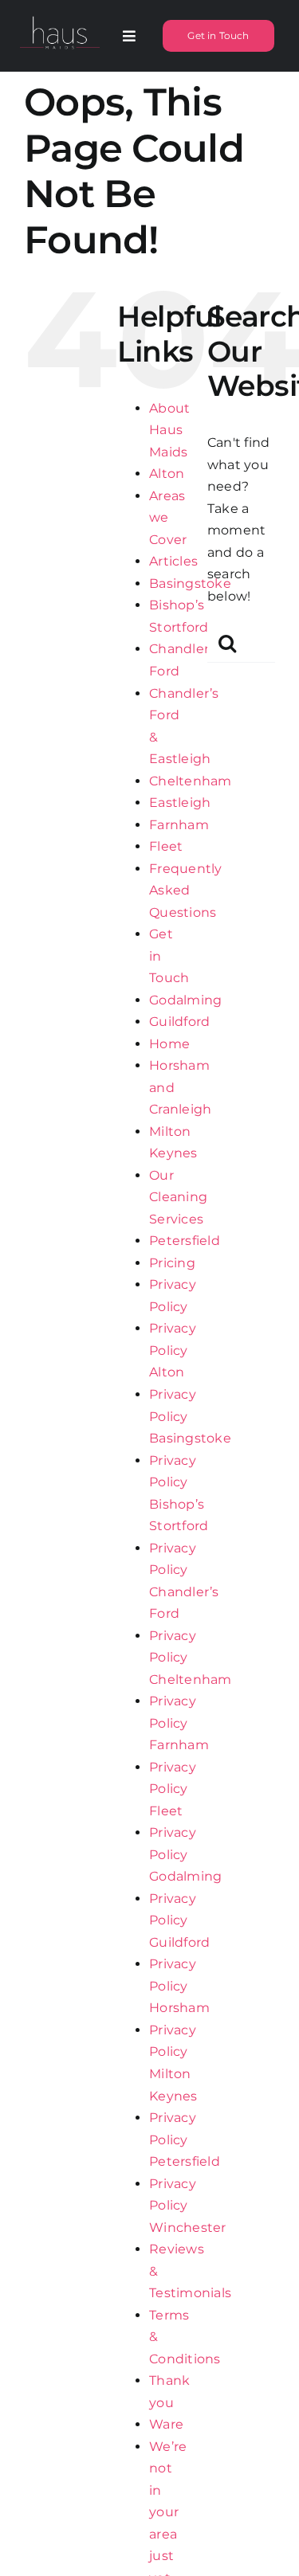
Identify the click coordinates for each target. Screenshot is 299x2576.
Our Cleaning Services (178, 1197)
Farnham (179, 825)
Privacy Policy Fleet (173, 1789)
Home (169, 1044)
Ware (166, 2424)
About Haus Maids (169, 430)
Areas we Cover (168, 518)
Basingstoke (190, 583)
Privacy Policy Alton (173, 1350)
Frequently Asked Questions (185, 891)
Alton (167, 474)
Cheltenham (190, 781)
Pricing (172, 1263)
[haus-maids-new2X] (60, 17)
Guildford (179, 1022)
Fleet (166, 846)
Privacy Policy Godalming (185, 1854)
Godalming (185, 1000)
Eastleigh (180, 803)
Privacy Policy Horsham (179, 1986)
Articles (173, 561)
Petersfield (185, 1241)
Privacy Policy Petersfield (185, 2139)
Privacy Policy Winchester (187, 2206)
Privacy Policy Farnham (179, 1723)
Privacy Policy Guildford (179, 1920)
